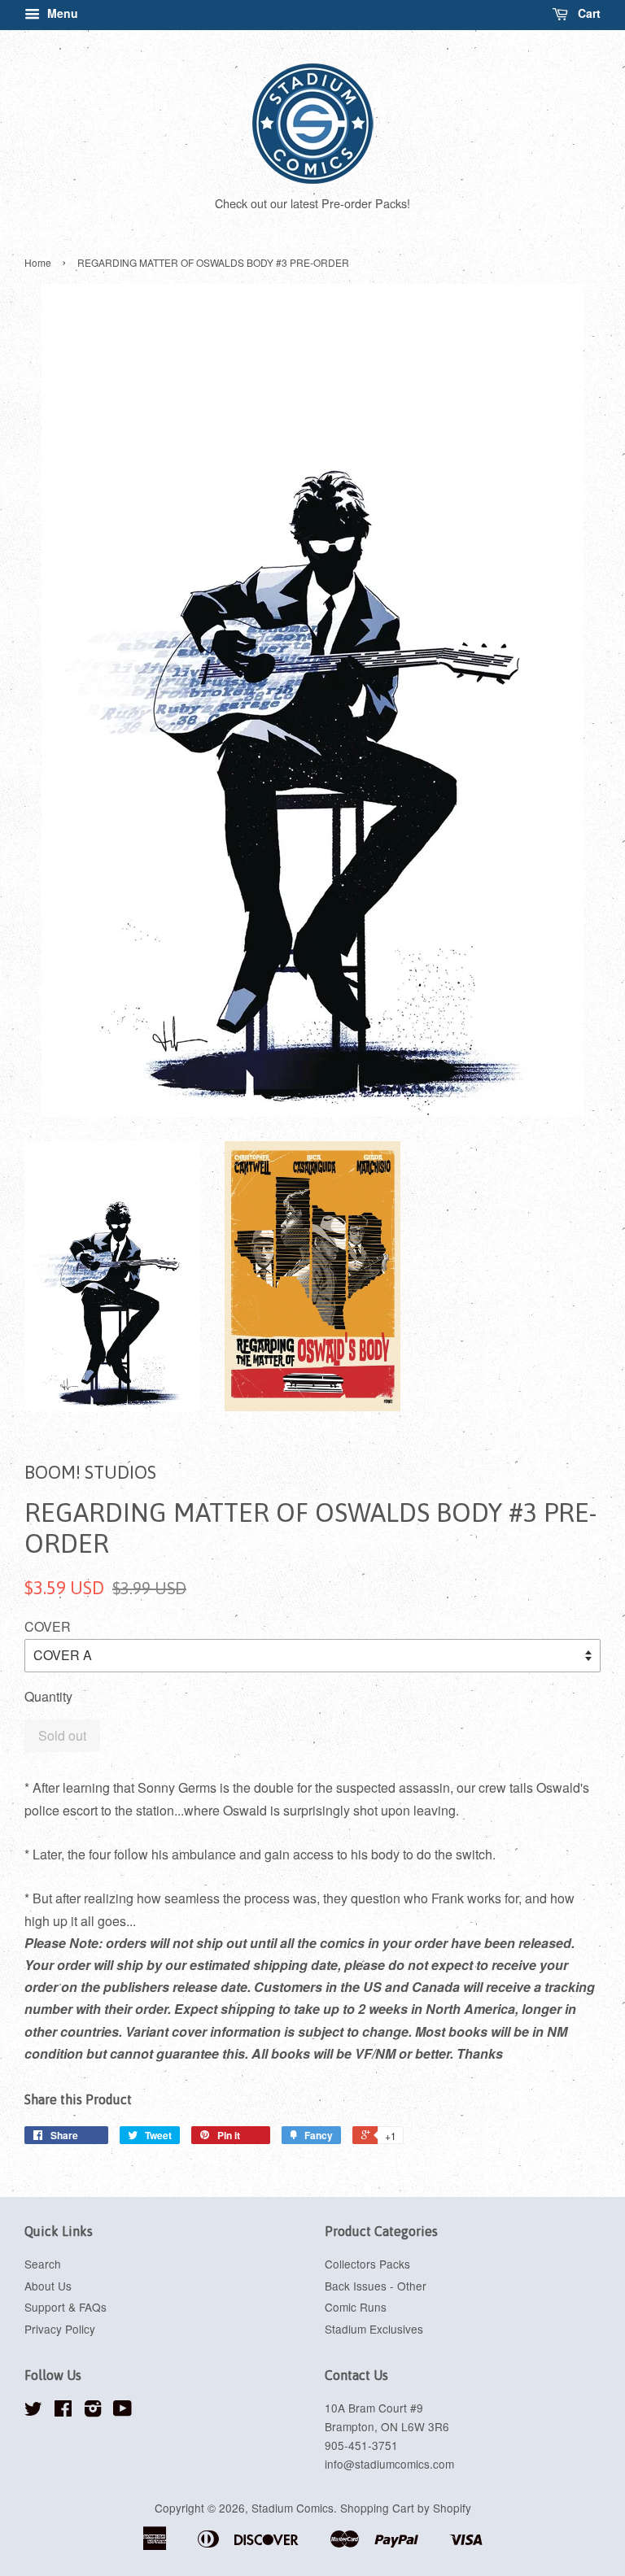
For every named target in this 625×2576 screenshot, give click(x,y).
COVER (48, 1626)
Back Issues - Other (376, 2286)
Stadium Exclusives (374, 2329)
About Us (48, 2286)
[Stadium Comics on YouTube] (122, 2411)
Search (43, 2264)
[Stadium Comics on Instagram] (93, 2411)
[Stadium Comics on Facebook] (63, 2411)
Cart (588, 13)
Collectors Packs (367, 2264)
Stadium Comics (293, 2508)
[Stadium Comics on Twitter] (33, 2411)
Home (38, 262)
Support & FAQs (66, 2307)
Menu (61, 13)
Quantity (48, 1696)
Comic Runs (356, 2307)
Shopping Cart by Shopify (406, 2508)
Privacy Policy (60, 2329)
